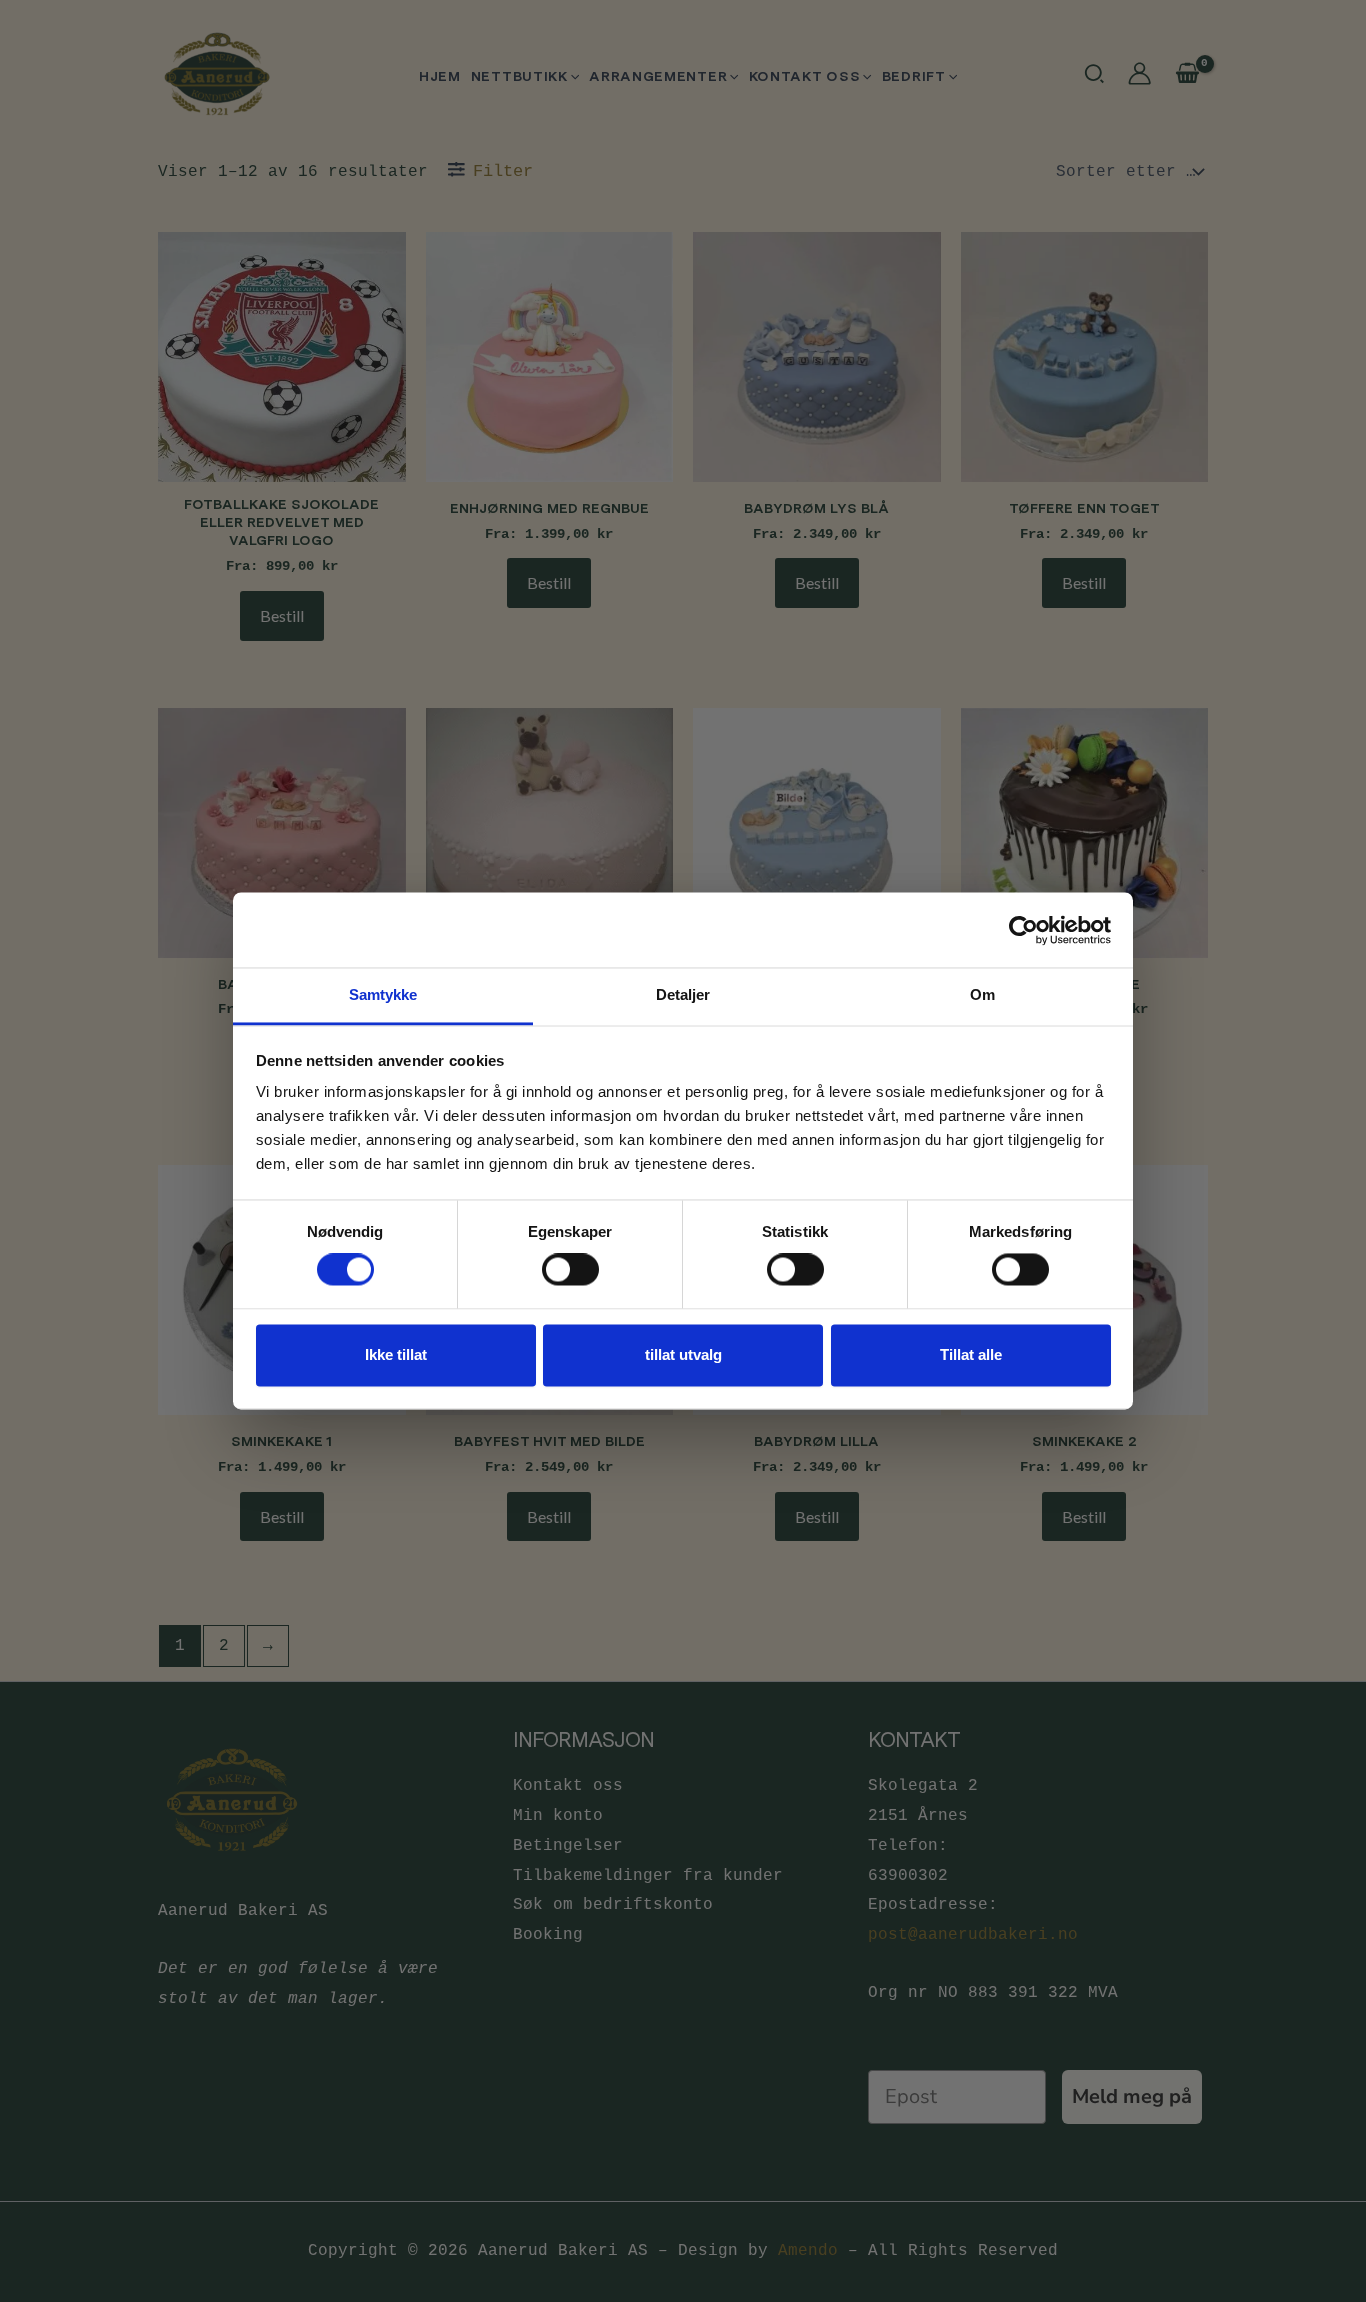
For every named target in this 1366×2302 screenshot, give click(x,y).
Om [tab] (982, 994)
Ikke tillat (396, 1354)
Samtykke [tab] (383, 994)
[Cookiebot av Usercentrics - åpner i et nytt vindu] (1023, 930)
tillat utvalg (683, 1354)
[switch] (570, 1270)
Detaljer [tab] (683, 994)
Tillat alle (971, 1354)
